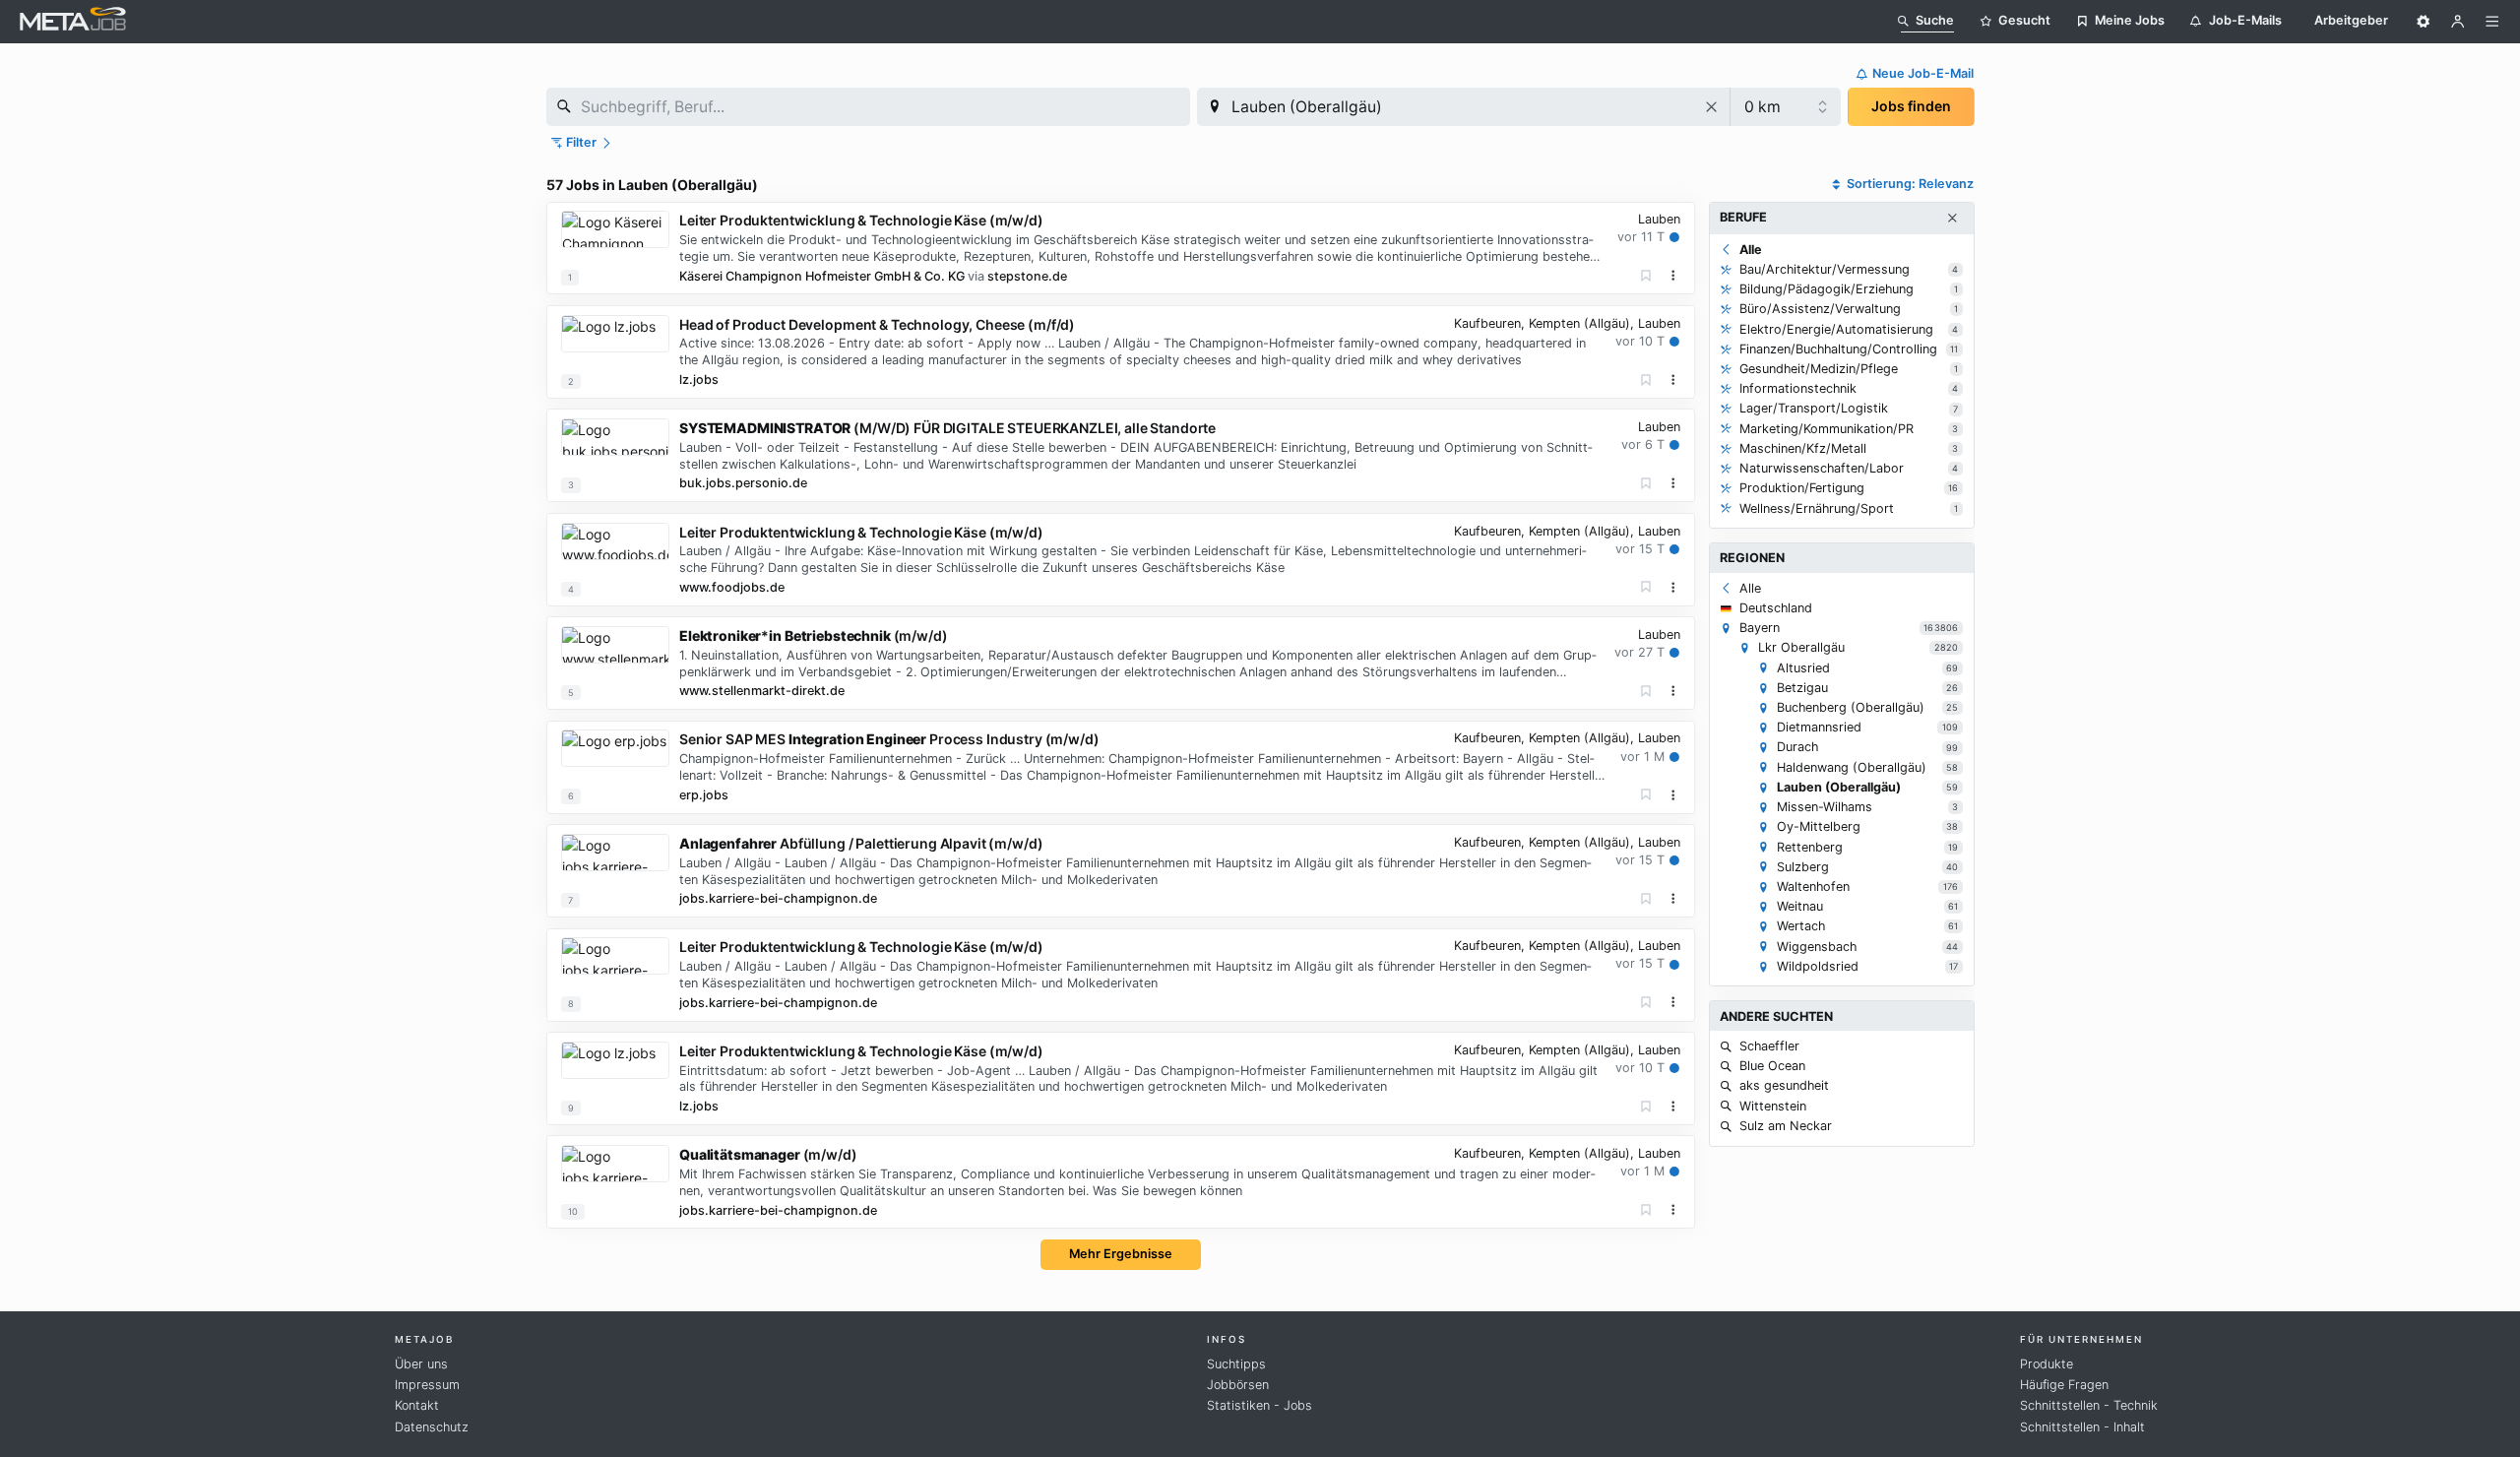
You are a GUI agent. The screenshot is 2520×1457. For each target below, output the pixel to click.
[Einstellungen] (2424, 22)
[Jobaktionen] (1673, 276)
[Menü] (2492, 22)
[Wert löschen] (1712, 107)
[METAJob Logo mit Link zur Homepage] (73, 21)
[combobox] (868, 107)
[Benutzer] (2458, 22)
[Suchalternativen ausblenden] (1952, 219)
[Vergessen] (1646, 276)
